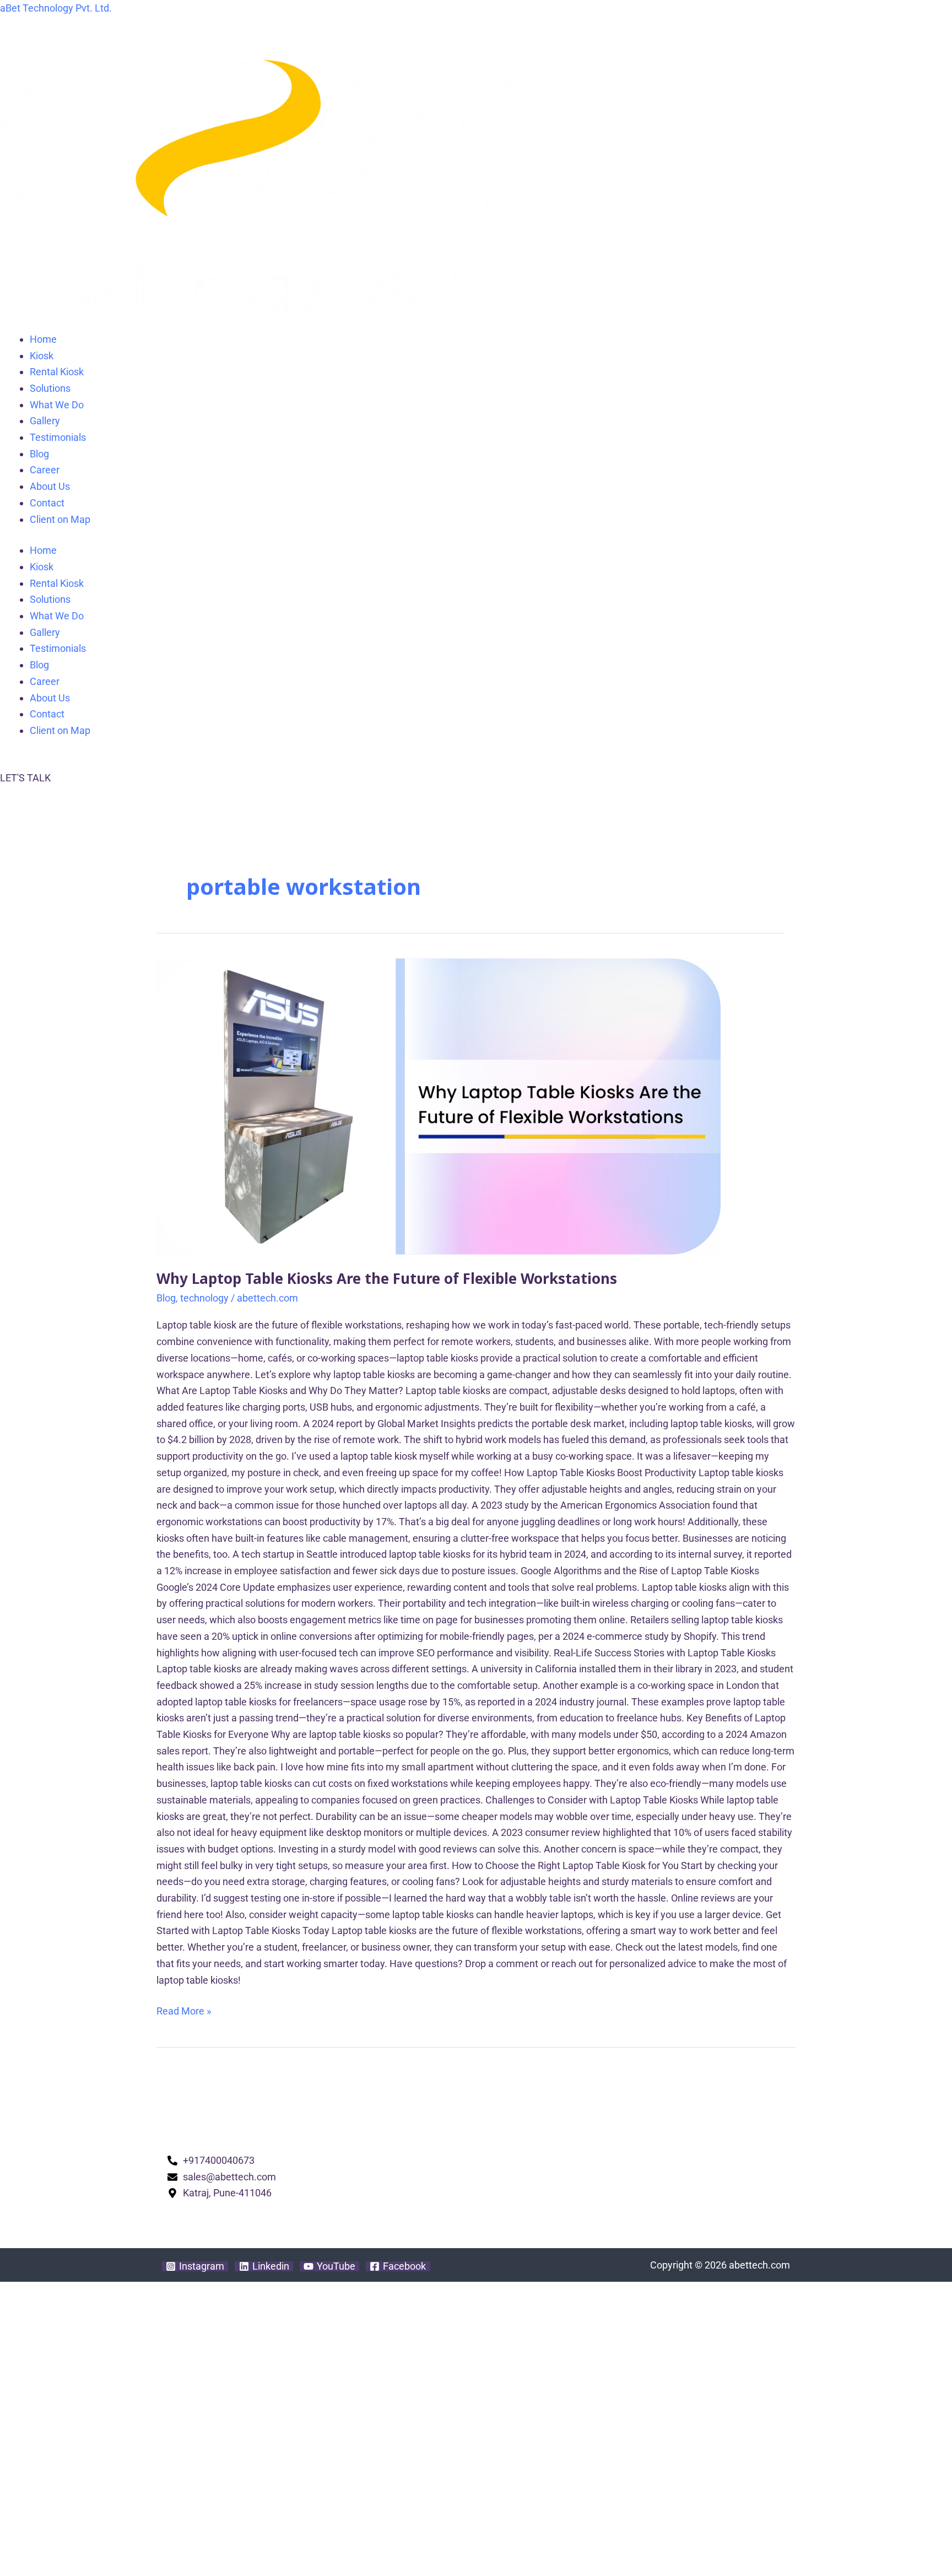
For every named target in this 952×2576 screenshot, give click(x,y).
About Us (50, 486)
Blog (39, 454)
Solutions (50, 388)
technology (204, 1298)
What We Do (57, 405)
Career (45, 470)
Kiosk (42, 356)
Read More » (184, 2010)
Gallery (45, 421)
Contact (47, 503)
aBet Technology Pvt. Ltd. (56, 8)
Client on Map (60, 519)
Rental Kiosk (57, 372)
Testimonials (58, 437)
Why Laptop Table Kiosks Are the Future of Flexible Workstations (387, 1278)
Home (43, 339)
